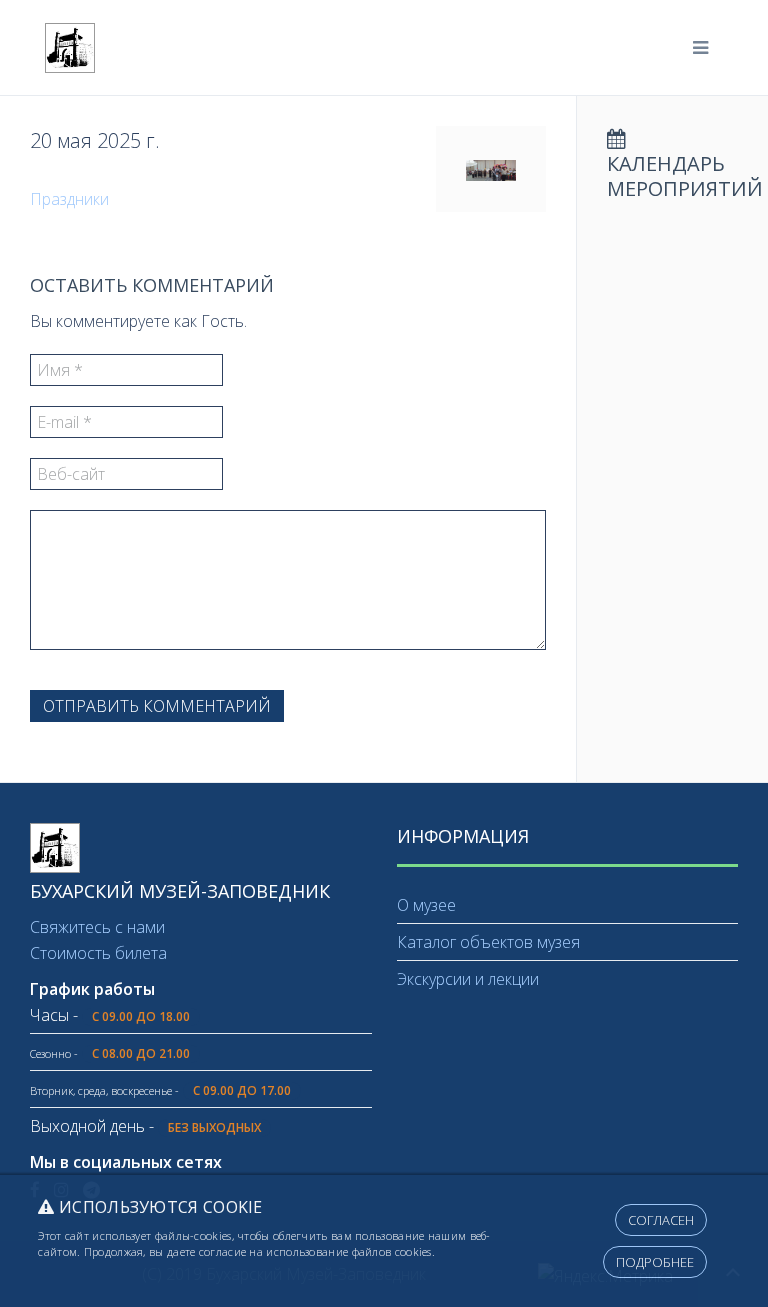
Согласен (661, 1220)
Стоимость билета (98, 953)
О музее (426, 905)
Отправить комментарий (157, 706)
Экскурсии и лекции (468, 979)
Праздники (69, 199)
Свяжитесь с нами (97, 927)
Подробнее (655, 1262)
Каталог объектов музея (488, 942)
